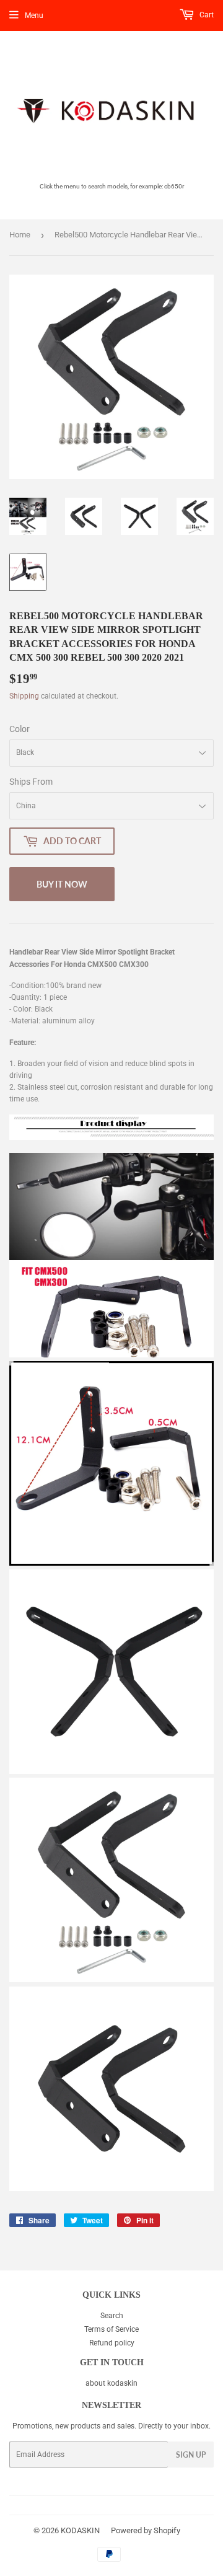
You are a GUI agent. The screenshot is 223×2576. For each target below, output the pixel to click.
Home (20, 235)
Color (20, 729)
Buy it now (62, 884)
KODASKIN (80, 2530)
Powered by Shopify (146, 2530)
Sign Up (191, 2455)
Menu (34, 15)
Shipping (24, 696)
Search (112, 2316)
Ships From (31, 782)
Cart (206, 15)
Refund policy (112, 2343)
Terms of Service (111, 2329)
